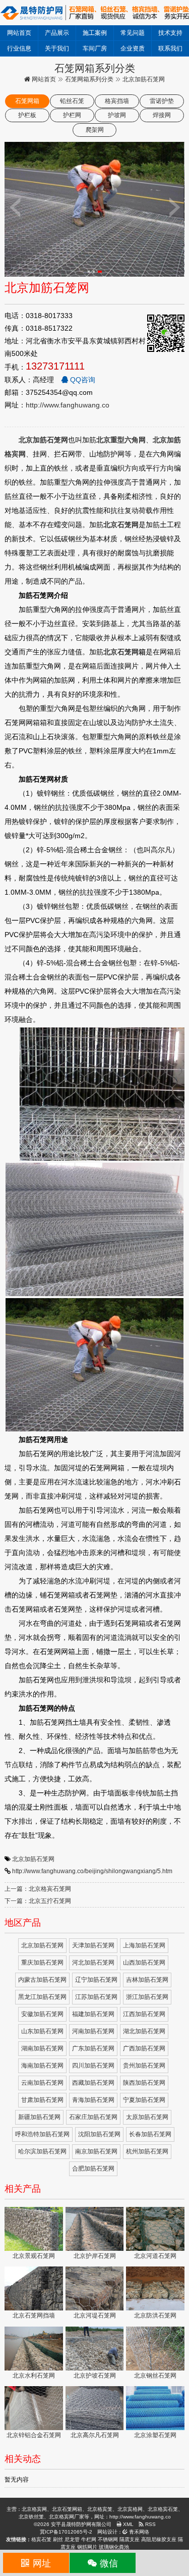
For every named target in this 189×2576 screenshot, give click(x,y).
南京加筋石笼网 (96, 2151)
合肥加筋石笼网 (93, 2169)
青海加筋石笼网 (93, 2100)
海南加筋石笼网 (42, 2066)
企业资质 (133, 48)
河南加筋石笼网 (93, 2031)
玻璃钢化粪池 (114, 2547)
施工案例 (95, 33)
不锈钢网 (108, 2539)
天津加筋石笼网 (93, 1945)
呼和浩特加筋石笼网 (42, 2134)
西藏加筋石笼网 (93, 2083)
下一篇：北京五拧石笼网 (38, 1901)
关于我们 (57, 48)
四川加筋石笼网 (93, 2066)
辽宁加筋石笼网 (96, 1980)
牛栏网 (89, 2539)
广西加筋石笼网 (144, 2048)
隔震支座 (130, 2539)
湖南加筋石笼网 (42, 2048)
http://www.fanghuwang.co (68, 405)
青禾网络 (138, 2532)
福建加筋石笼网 (93, 2014)
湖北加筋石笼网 (144, 2031)
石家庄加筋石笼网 (93, 2117)
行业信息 (19, 48)
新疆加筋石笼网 (39, 2117)
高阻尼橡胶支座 (159, 2539)
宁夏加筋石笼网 (144, 2100)
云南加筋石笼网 (42, 2083)
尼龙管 (72, 2539)
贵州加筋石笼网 (144, 2066)
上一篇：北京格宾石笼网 (38, 1889)
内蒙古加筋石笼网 (42, 1980)
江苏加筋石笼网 (96, 1997)
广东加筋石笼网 (93, 2048)
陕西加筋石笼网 (144, 2083)
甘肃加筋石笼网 (42, 2100)
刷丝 (58, 2539)
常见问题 (133, 33)
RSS (150, 2524)
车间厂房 (95, 48)
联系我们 (170, 48)
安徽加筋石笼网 (42, 2014)
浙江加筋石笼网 (147, 1997)
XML (128, 2524)
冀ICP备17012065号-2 (66, 2532)
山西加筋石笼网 (144, 1963)
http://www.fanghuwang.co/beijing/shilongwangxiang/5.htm (92, 1871)
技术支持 (170, 33)
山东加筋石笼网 (42, 2031)
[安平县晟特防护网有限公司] (94, 12)
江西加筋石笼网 (144, 2014)
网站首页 (19, 33)
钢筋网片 (87, 2547)
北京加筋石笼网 (33, 1859)
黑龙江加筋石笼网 (42, 1997)
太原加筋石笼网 (147, 2117)
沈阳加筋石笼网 (99, 2134)
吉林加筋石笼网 (147, 1980)
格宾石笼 (41, 2539)
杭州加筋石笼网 (147, 2151)
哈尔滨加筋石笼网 (42, 2151)
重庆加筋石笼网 (42, 1963)
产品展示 (57, 33)
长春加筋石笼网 (150, 2134)
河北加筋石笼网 (93, 1963)
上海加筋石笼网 (144, 1945)
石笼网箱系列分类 (89, 79)
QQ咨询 (82, 380)
